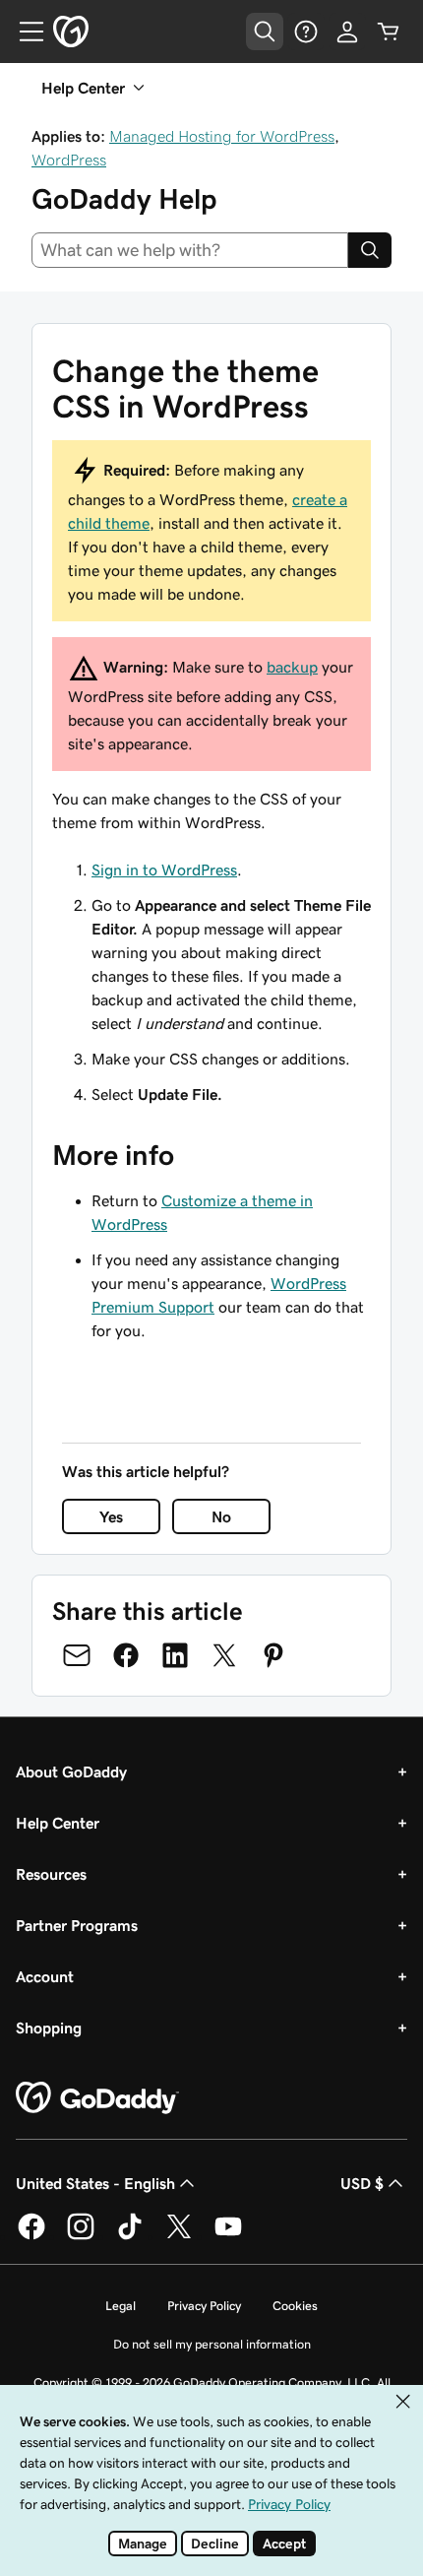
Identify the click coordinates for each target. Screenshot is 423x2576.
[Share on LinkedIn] (175, 1655)
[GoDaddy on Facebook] (31, 2236)
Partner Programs (77, 1925)
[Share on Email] (77, 1655)
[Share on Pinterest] (273, 1655)
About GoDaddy (71, 1771)
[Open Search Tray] (265, 32)
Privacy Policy (204, 2306)
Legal (121, 2306)
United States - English (95, 2183)
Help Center (58, 1823)
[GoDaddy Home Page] (97, 2098)
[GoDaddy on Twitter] (179, 2236)
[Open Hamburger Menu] (24, 32)
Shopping (49, 2028)
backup (292, 667)
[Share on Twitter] (224, 1655)
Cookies (295, 2306)
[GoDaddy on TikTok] (130, 2236)
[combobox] (190, 250)
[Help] (306, 32)
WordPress (69, 160)
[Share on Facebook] (126, 1655)
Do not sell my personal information (212, 2344)
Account (45, 1976)
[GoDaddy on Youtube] (228, 2236)
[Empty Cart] (389, 32)
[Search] (370, 250)
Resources (51, 1874)
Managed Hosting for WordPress (222, 136)
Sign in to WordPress (164, 869)
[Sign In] (347, 32)
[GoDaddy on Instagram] (81, 2236)
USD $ (362, 2183)
